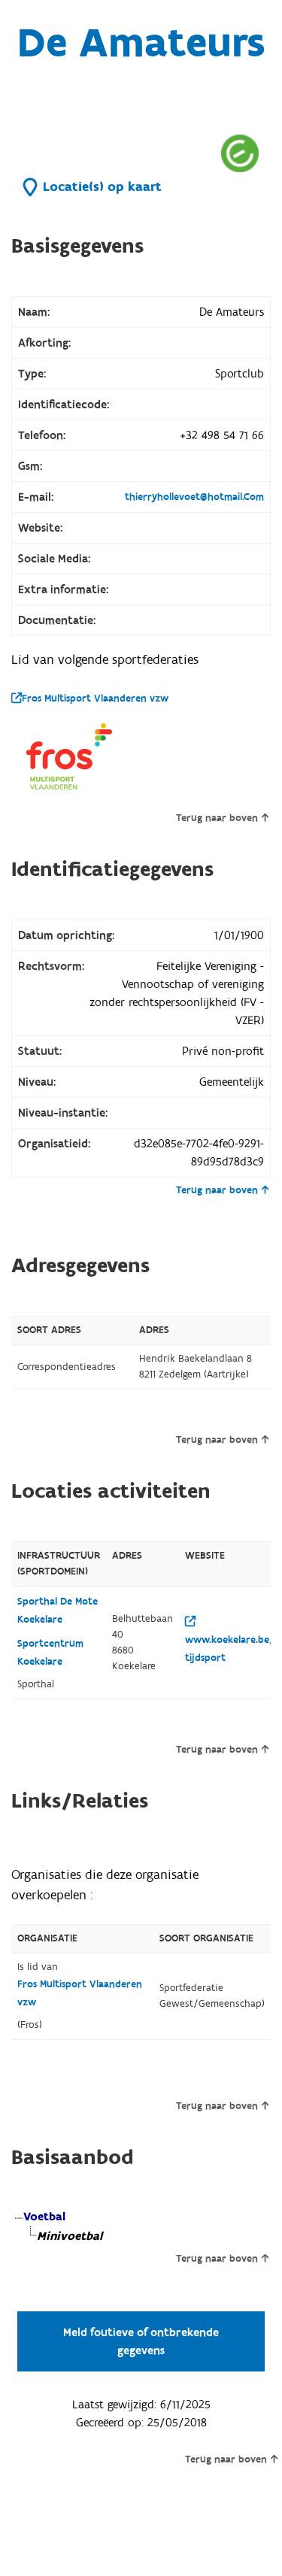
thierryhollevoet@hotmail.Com (194, 497)
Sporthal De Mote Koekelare (58, 1611)
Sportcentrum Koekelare (50, 1653)
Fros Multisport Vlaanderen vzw (95, 699)
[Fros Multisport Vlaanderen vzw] (71, 756)
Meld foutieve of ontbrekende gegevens (141, 2341)
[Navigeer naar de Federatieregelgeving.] (240, 153)
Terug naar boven (217, 818)
